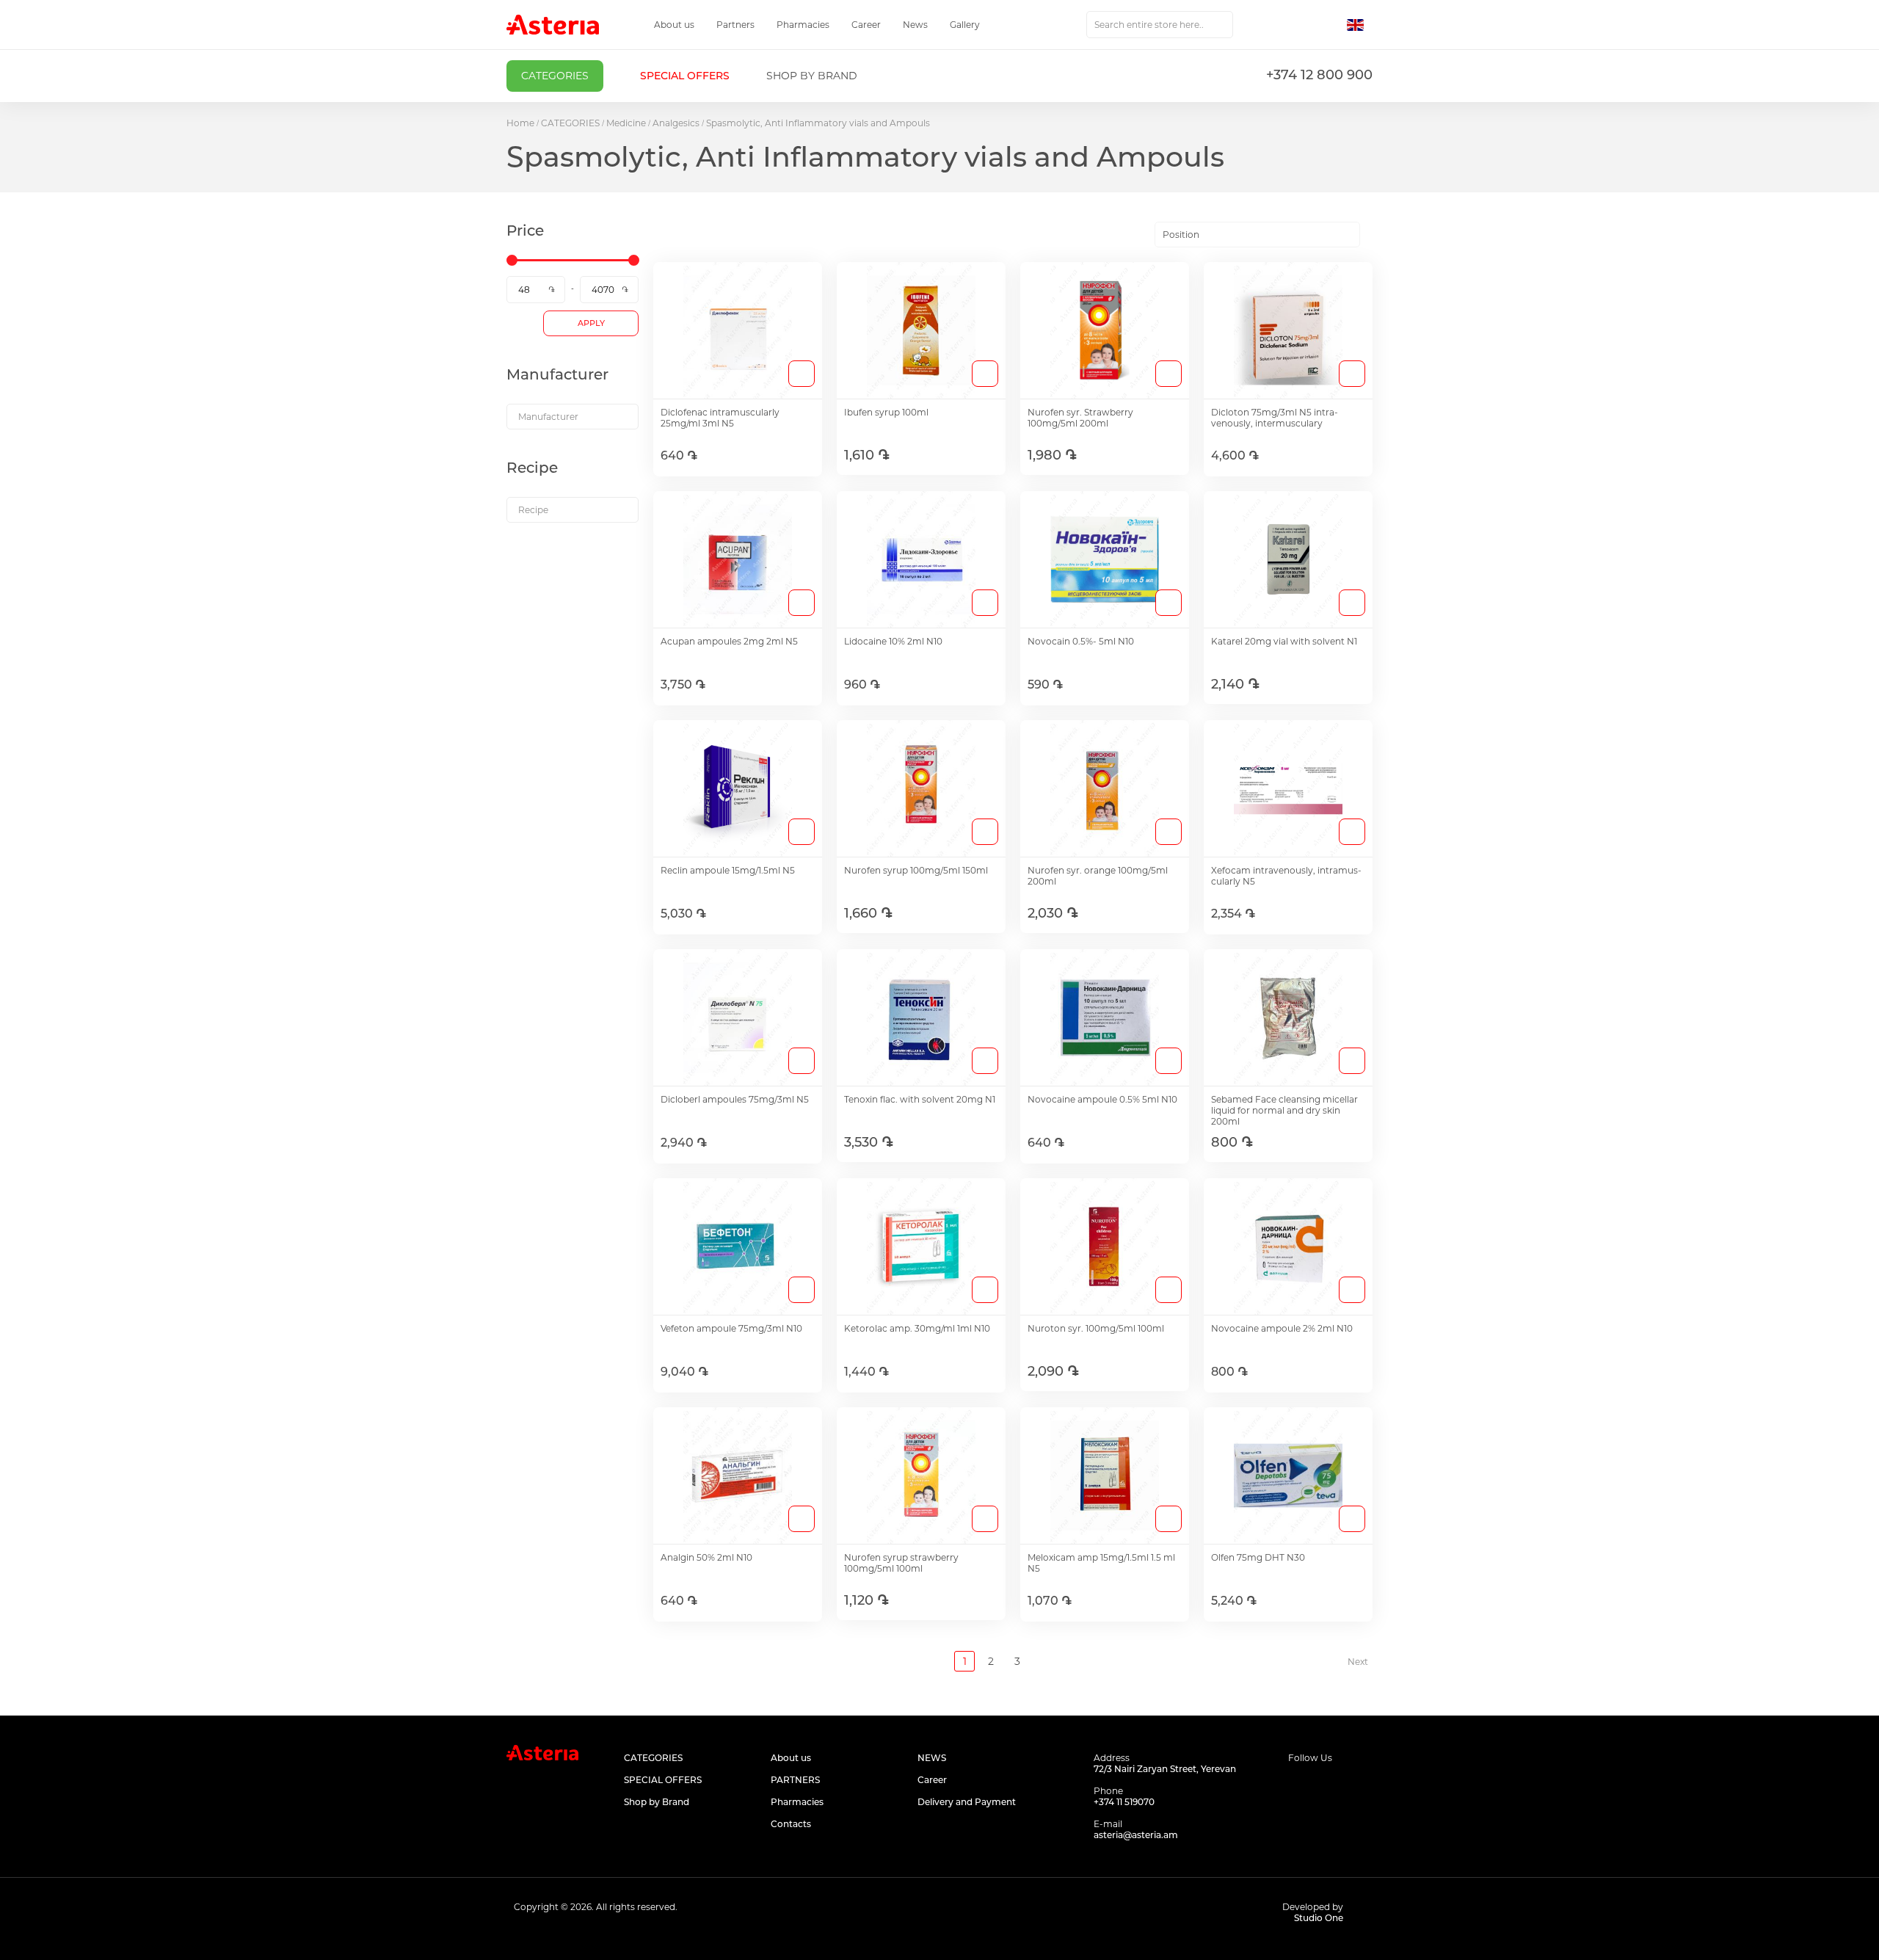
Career (866, 25)
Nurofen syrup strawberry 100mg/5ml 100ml (901, 1563)
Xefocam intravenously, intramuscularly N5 (1286, 876)
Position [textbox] (1181, 235)
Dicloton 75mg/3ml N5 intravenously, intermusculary (1275, 418)
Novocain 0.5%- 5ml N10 (1081, 641)
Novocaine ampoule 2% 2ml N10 (1282, 1328)
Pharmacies (803, 25)
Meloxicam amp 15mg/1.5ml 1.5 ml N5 (1101, 1563)
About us (674, 25)
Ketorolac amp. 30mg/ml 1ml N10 (917, 1328)
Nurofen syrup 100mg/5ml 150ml (916, 870)
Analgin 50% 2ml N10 (706, 1557)
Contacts (791, 1824)
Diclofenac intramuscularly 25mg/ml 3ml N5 (720, 418)
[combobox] (1160, 25)
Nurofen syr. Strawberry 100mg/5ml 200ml (1080, 418)
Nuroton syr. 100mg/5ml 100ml (1096, 1328)
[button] (1360, 25)
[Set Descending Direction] (1373, 235)
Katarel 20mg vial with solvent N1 (1284, 641)
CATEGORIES (570, 123)
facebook (1297, 1786)
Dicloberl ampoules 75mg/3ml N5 (735, 1099)
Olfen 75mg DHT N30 (1258, 1557)
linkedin (1363, 1786)
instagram (1330, 1786)
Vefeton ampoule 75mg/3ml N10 (731, 1328)
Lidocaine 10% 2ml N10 (893, 641)
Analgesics (676, 123)
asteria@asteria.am (1136, 1835)
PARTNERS (795, 1780)
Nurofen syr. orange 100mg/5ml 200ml (1098, 876)
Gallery (965, 25)
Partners (735, 25)
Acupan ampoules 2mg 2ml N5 (729, 641)
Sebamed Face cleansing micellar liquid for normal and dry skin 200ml (1284, 1110)
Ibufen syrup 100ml (886, 412)
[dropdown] (573, 417)
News (915, 25)
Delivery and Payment (967, 1802)
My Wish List (1297, 25)
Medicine (626, 123)
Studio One (1319, 1918)
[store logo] (553, 25)
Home (520, 123)
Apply (591, 323)
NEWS (932, 1758)
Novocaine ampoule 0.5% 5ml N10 (1102, 1099)
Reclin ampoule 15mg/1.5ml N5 (728, 870)
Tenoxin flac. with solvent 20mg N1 (920, 1099)
